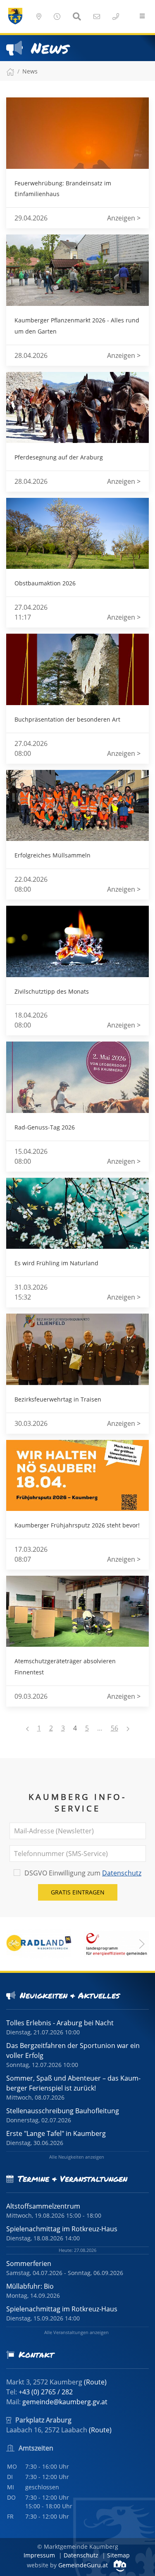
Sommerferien (29, 2263)
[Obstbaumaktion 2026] (77, 534)
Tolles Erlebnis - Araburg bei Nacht (60, 2023)
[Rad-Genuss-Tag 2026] (77, 1077)
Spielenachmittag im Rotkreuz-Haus (62, 2229)
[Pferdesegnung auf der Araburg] (77, 408)
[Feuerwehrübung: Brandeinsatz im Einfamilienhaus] (77, 133)
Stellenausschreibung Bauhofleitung (63, 2111)
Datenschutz (122, 1873)
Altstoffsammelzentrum (43, 2206)
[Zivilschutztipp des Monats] (77, 941)
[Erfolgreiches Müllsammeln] (77, 806)
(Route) (95, 2382)
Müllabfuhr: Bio (30, 2286)
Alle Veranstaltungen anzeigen (76, 2332)
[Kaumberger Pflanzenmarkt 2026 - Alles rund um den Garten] (77, 270)
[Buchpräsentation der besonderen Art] (77, 669)
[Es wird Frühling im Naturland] (77, 1213)
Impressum (39, 2555)
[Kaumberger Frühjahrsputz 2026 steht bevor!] (77, 1476)
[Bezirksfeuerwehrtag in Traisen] (77, 1349)
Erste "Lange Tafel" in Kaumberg (56, 2133)
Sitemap (118, 2555)
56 (114, 1728)
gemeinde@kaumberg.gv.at (65, 2402)
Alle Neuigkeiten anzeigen (77, 2157)
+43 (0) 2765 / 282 (46, 2392)
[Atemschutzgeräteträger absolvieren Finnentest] (77, 1611)
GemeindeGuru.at (84, 2565)
